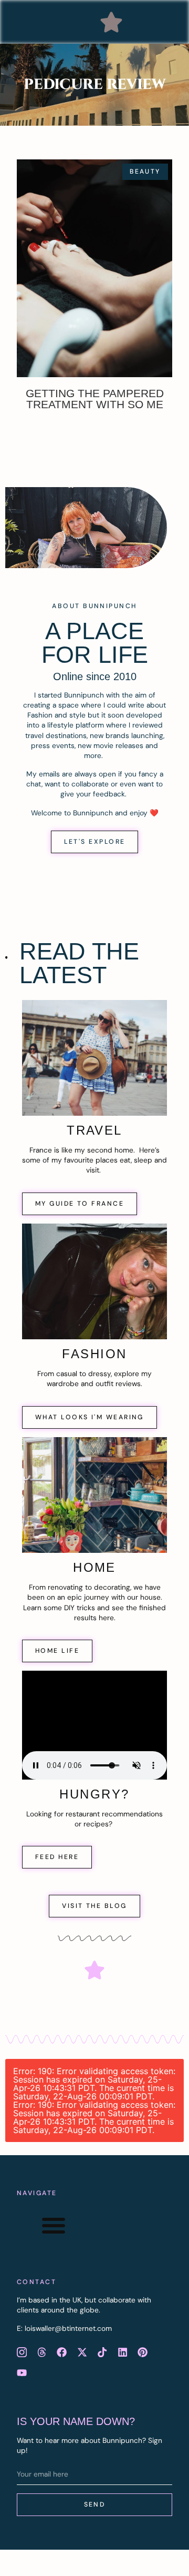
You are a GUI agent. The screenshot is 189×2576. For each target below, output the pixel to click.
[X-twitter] (82, 2352)
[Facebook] (62, 2352)
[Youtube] (22, 2372)
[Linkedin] (122, 2352)
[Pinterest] (142, 2352)
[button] (111, 22)
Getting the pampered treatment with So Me (95, 399)
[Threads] (41, 2352)
